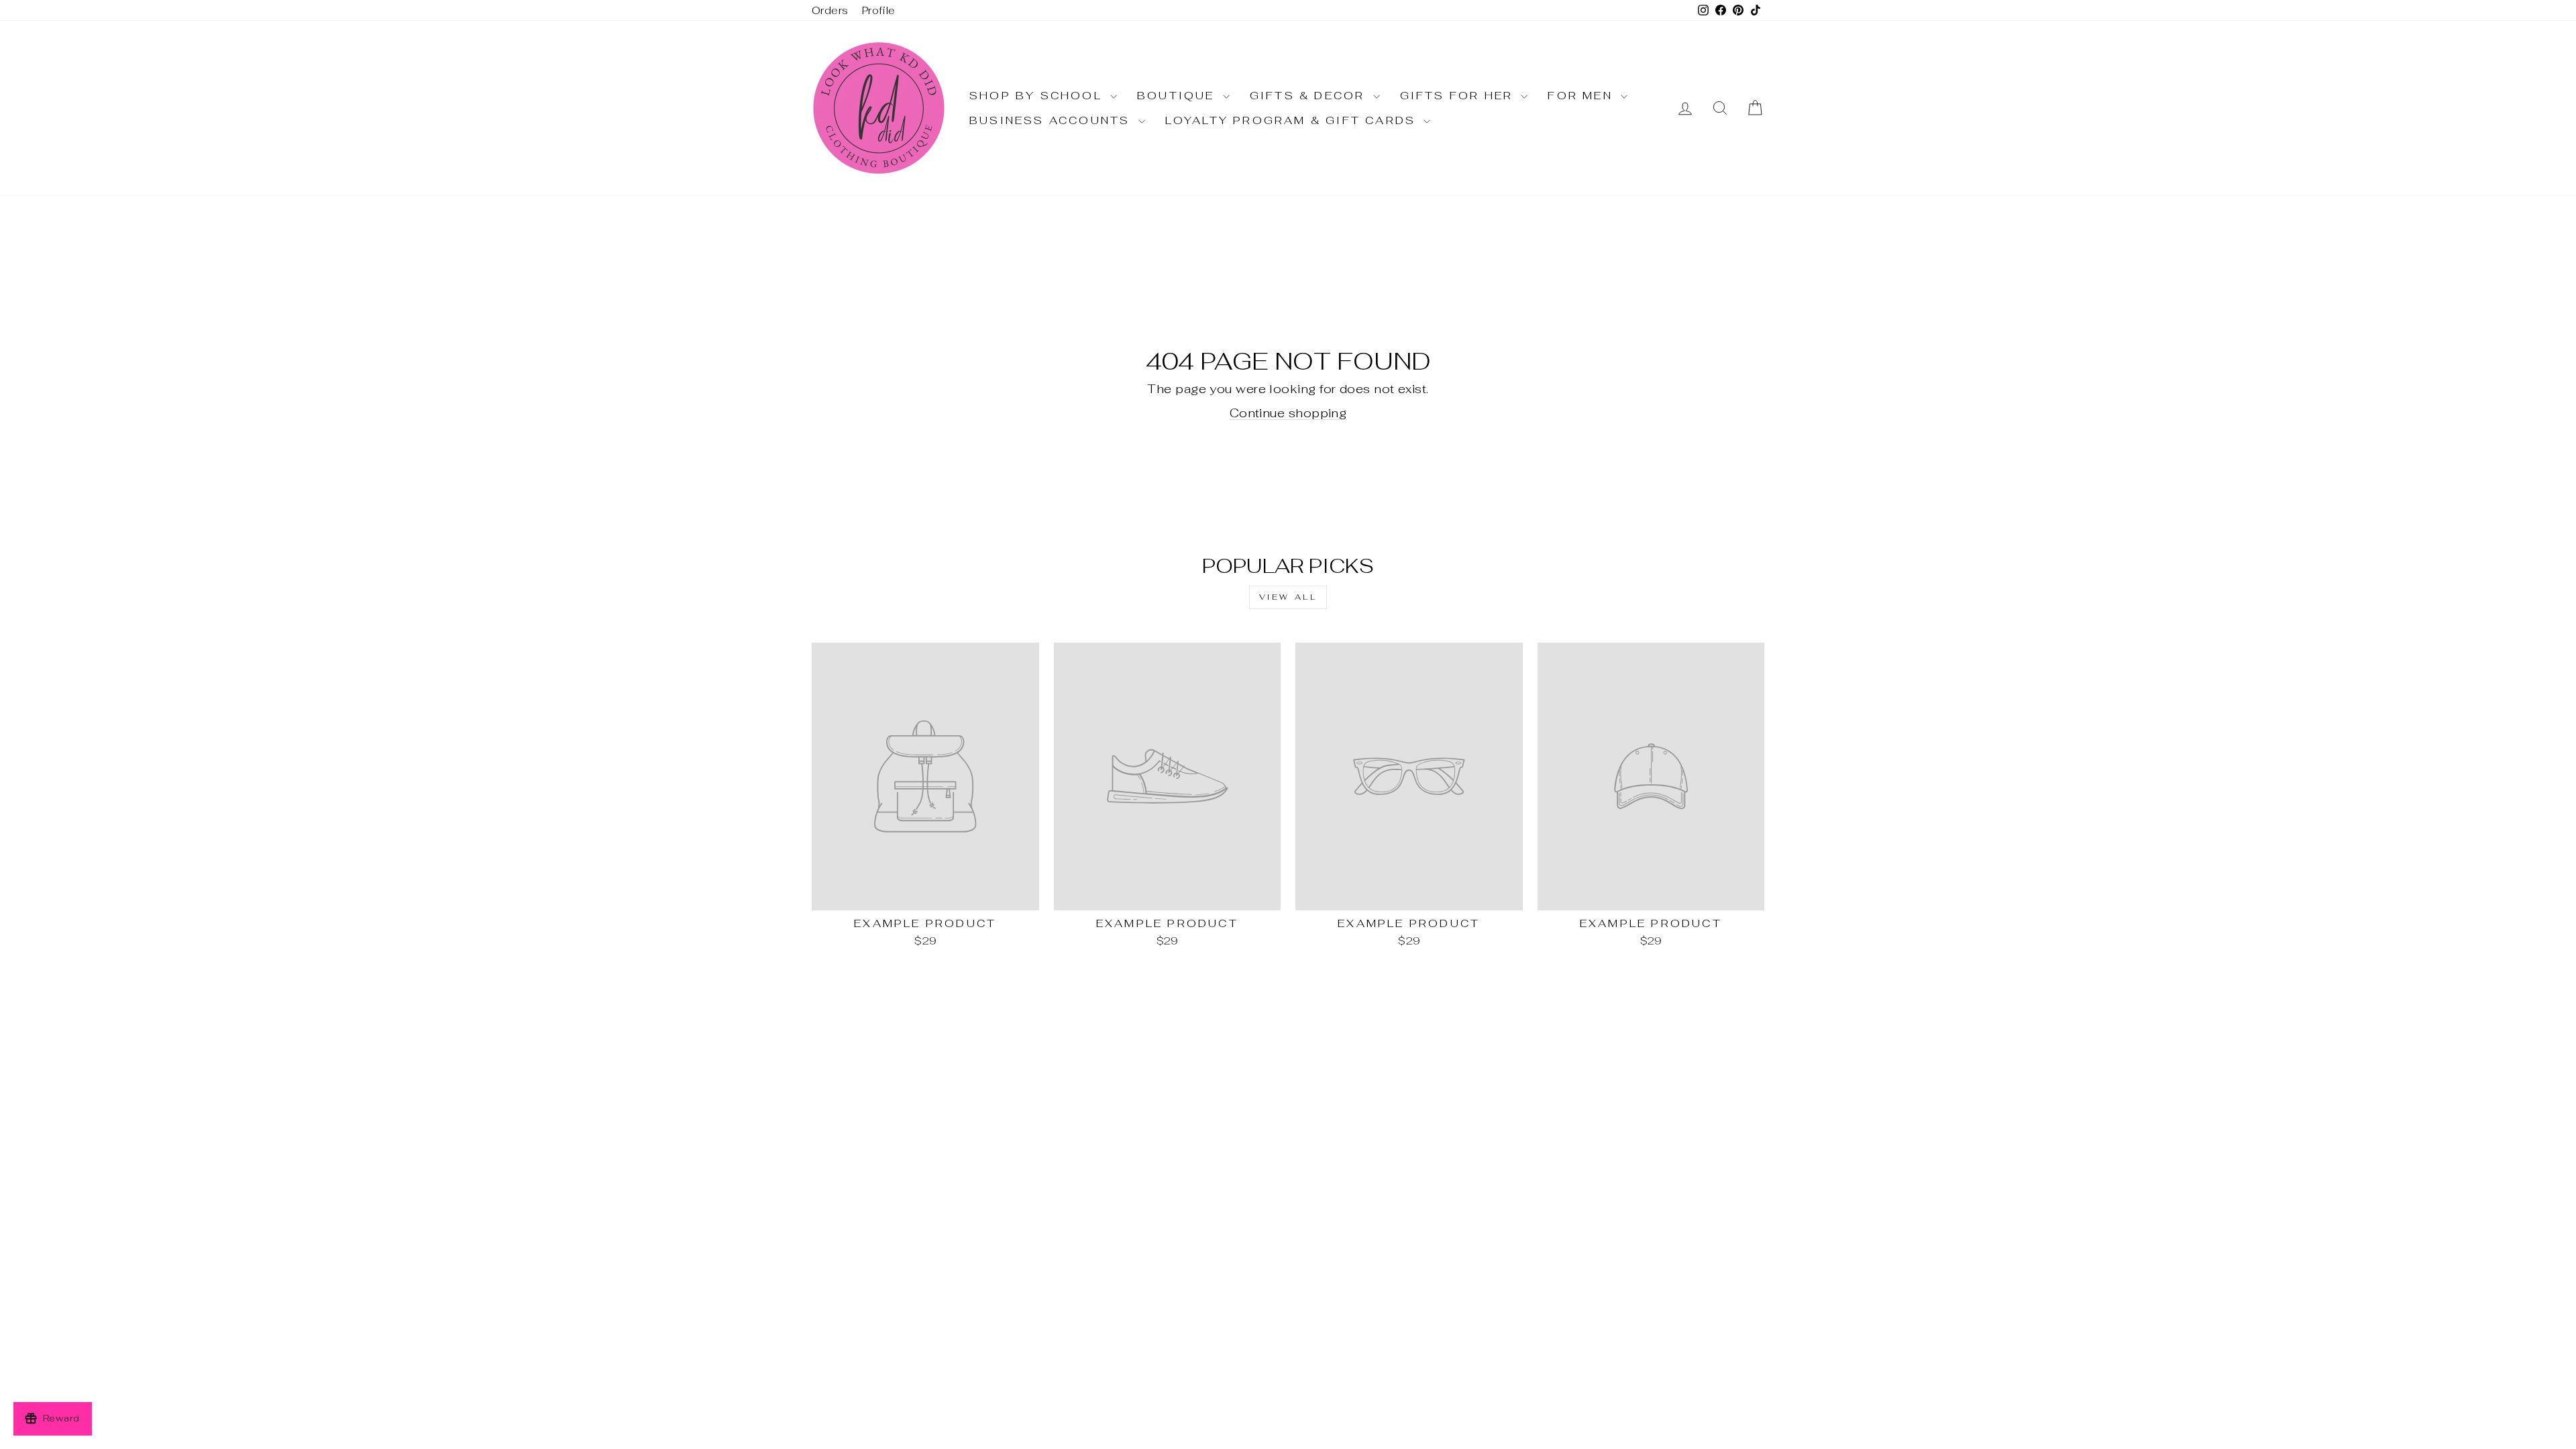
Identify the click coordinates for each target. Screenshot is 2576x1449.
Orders (830, 10)
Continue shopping (1288, 413)
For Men (1582, 96)
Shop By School (1038, 96)
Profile (879, 10)
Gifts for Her (1459, 96)
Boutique (1178, 96)
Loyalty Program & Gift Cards (1293, 120)
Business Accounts (1052, 120)
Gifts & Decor (1310, 96)
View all (1288, 597)
